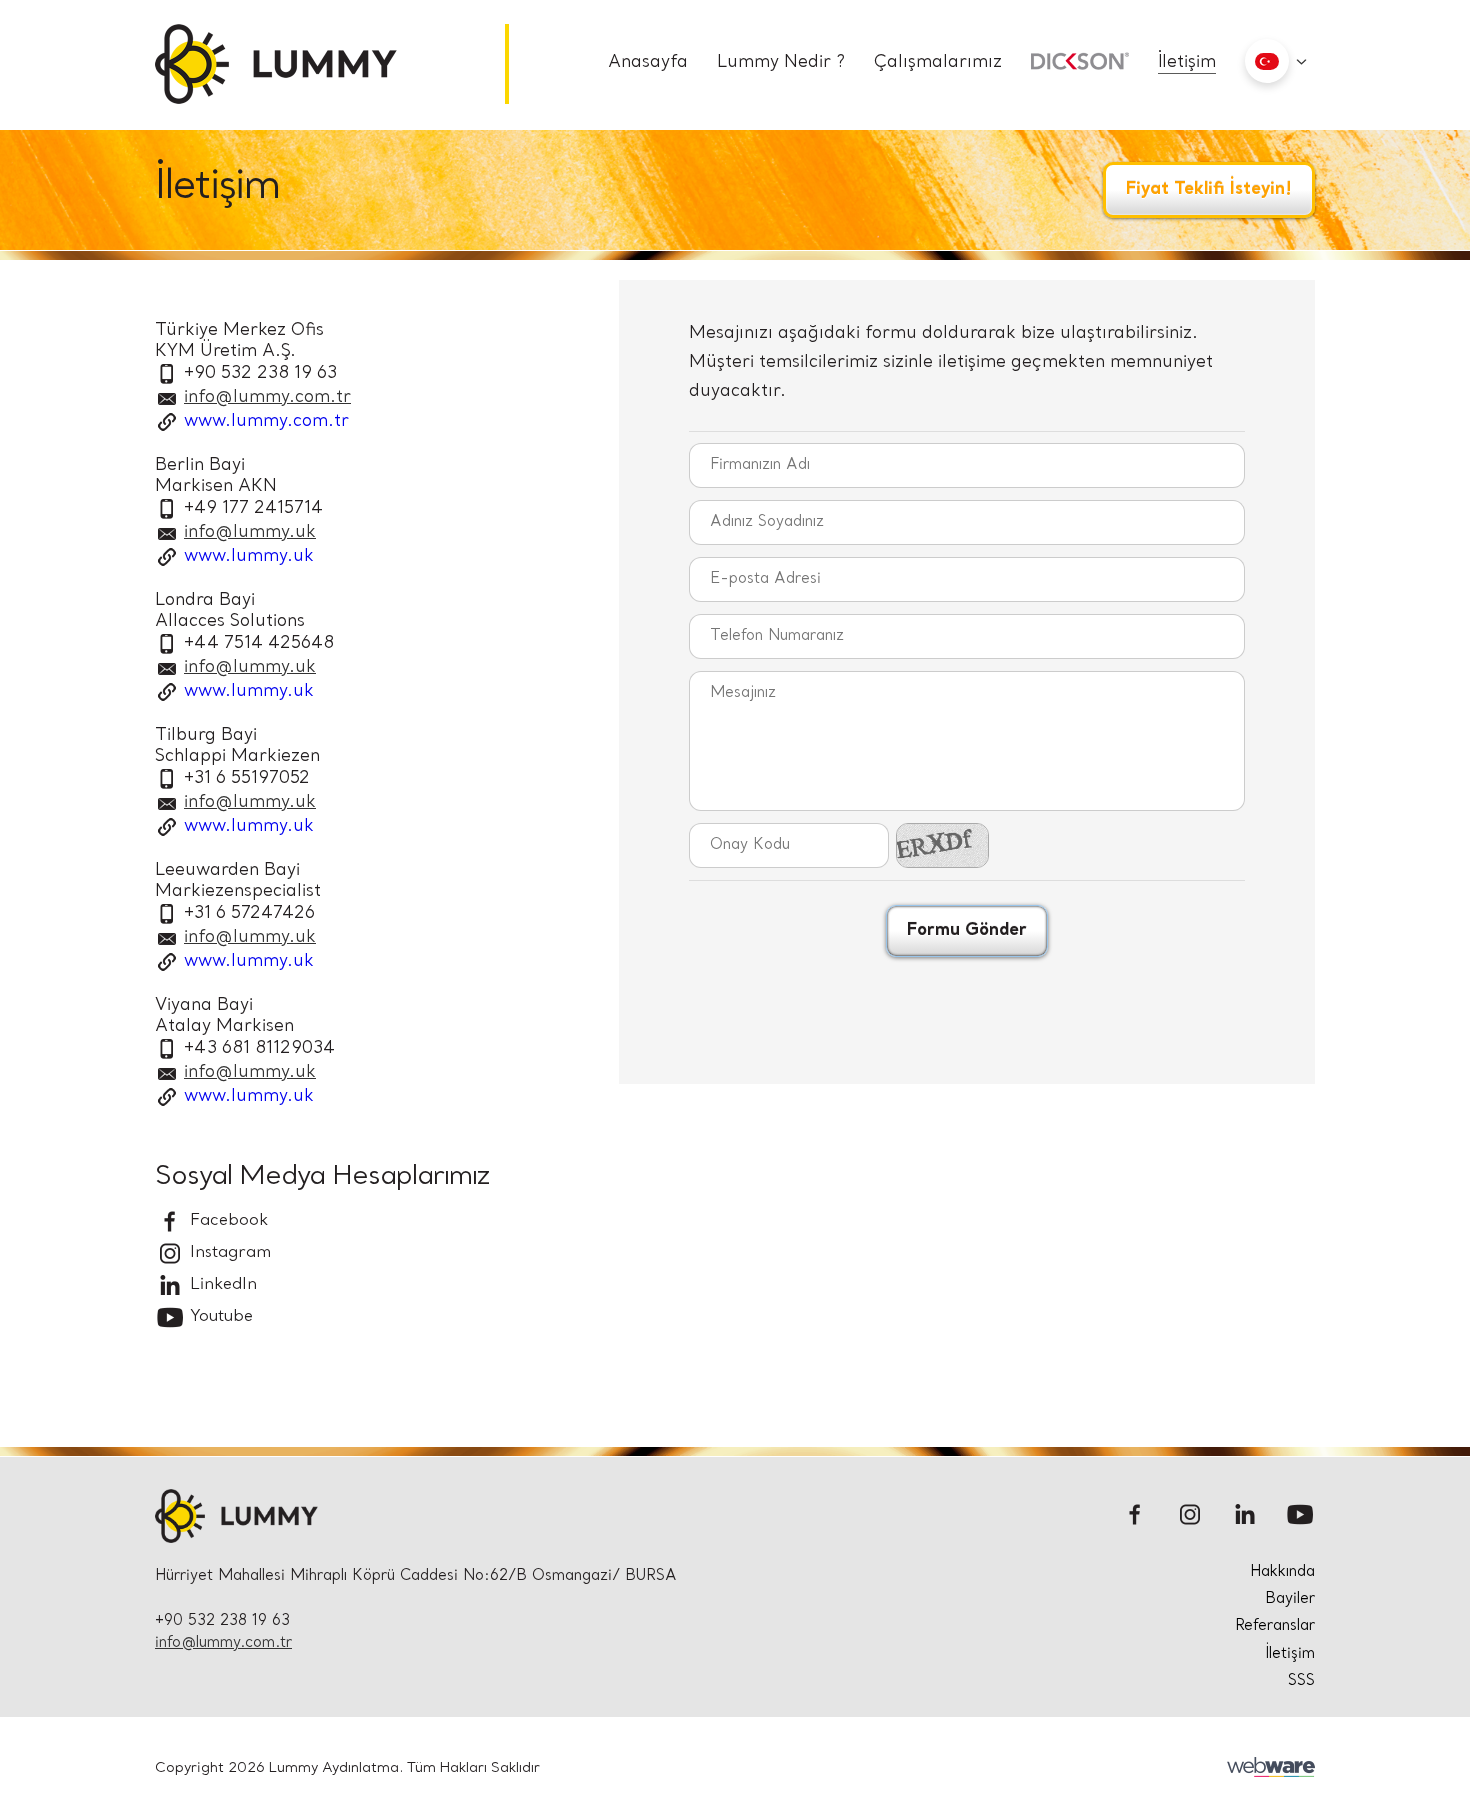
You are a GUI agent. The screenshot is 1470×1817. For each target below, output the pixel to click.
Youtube (219, 1317)
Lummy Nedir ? (781, 62)
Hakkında (1282, 1572)
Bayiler (1290, 1599)
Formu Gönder (967, 930)
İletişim (1187, 62)
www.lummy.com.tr (266, 421)
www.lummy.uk (249, 556)
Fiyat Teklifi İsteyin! (1209, 189)
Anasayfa (648, 62)
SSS (1301, 1681)
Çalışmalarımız (938, 62)
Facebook (226, 1221)
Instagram (228, 1253)
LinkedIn (221, 1285)
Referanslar (1275, 1626)
